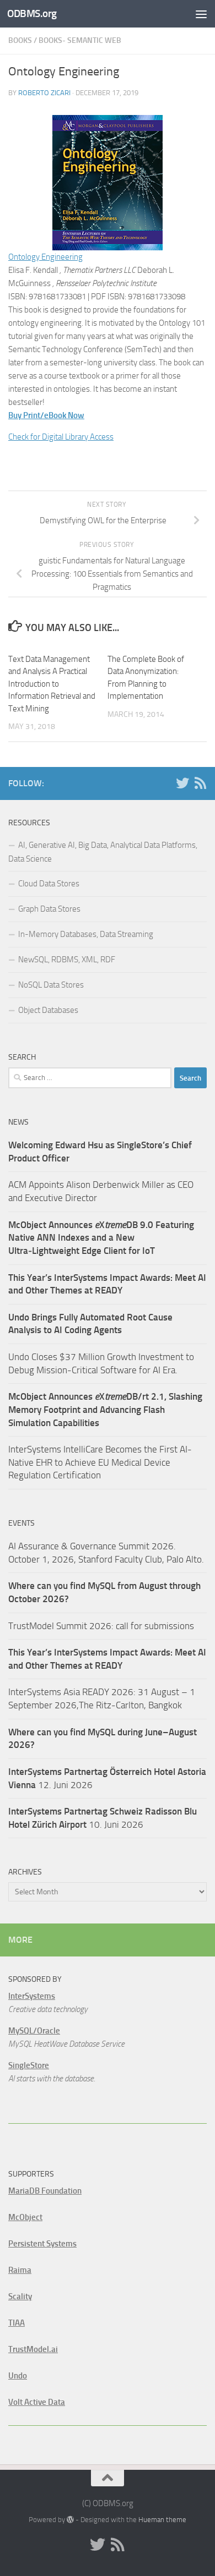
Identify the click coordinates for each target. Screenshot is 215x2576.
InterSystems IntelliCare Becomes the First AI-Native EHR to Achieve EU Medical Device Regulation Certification (100, 1462)
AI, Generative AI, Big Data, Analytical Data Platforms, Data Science (103, 852)
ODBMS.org (32, 13)
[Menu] (201, 14)
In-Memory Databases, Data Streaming (86, 934)
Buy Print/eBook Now (46, 415)
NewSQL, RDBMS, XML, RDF (67, 960)
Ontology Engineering (45, 257)
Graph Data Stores (49, 909)
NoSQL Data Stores (51, 985)
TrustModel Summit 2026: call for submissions (101, 1626)
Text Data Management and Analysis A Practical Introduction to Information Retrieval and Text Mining (52, 684)
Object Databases (48, 1010)
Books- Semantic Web (80, 40)
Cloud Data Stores (49, 884)
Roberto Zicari (44, 93)
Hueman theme (162, 2520)
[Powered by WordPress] (70, 2520)
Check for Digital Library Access (61, 437)
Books (20, 40)
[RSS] (200, 783)
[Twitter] (182, 783)
